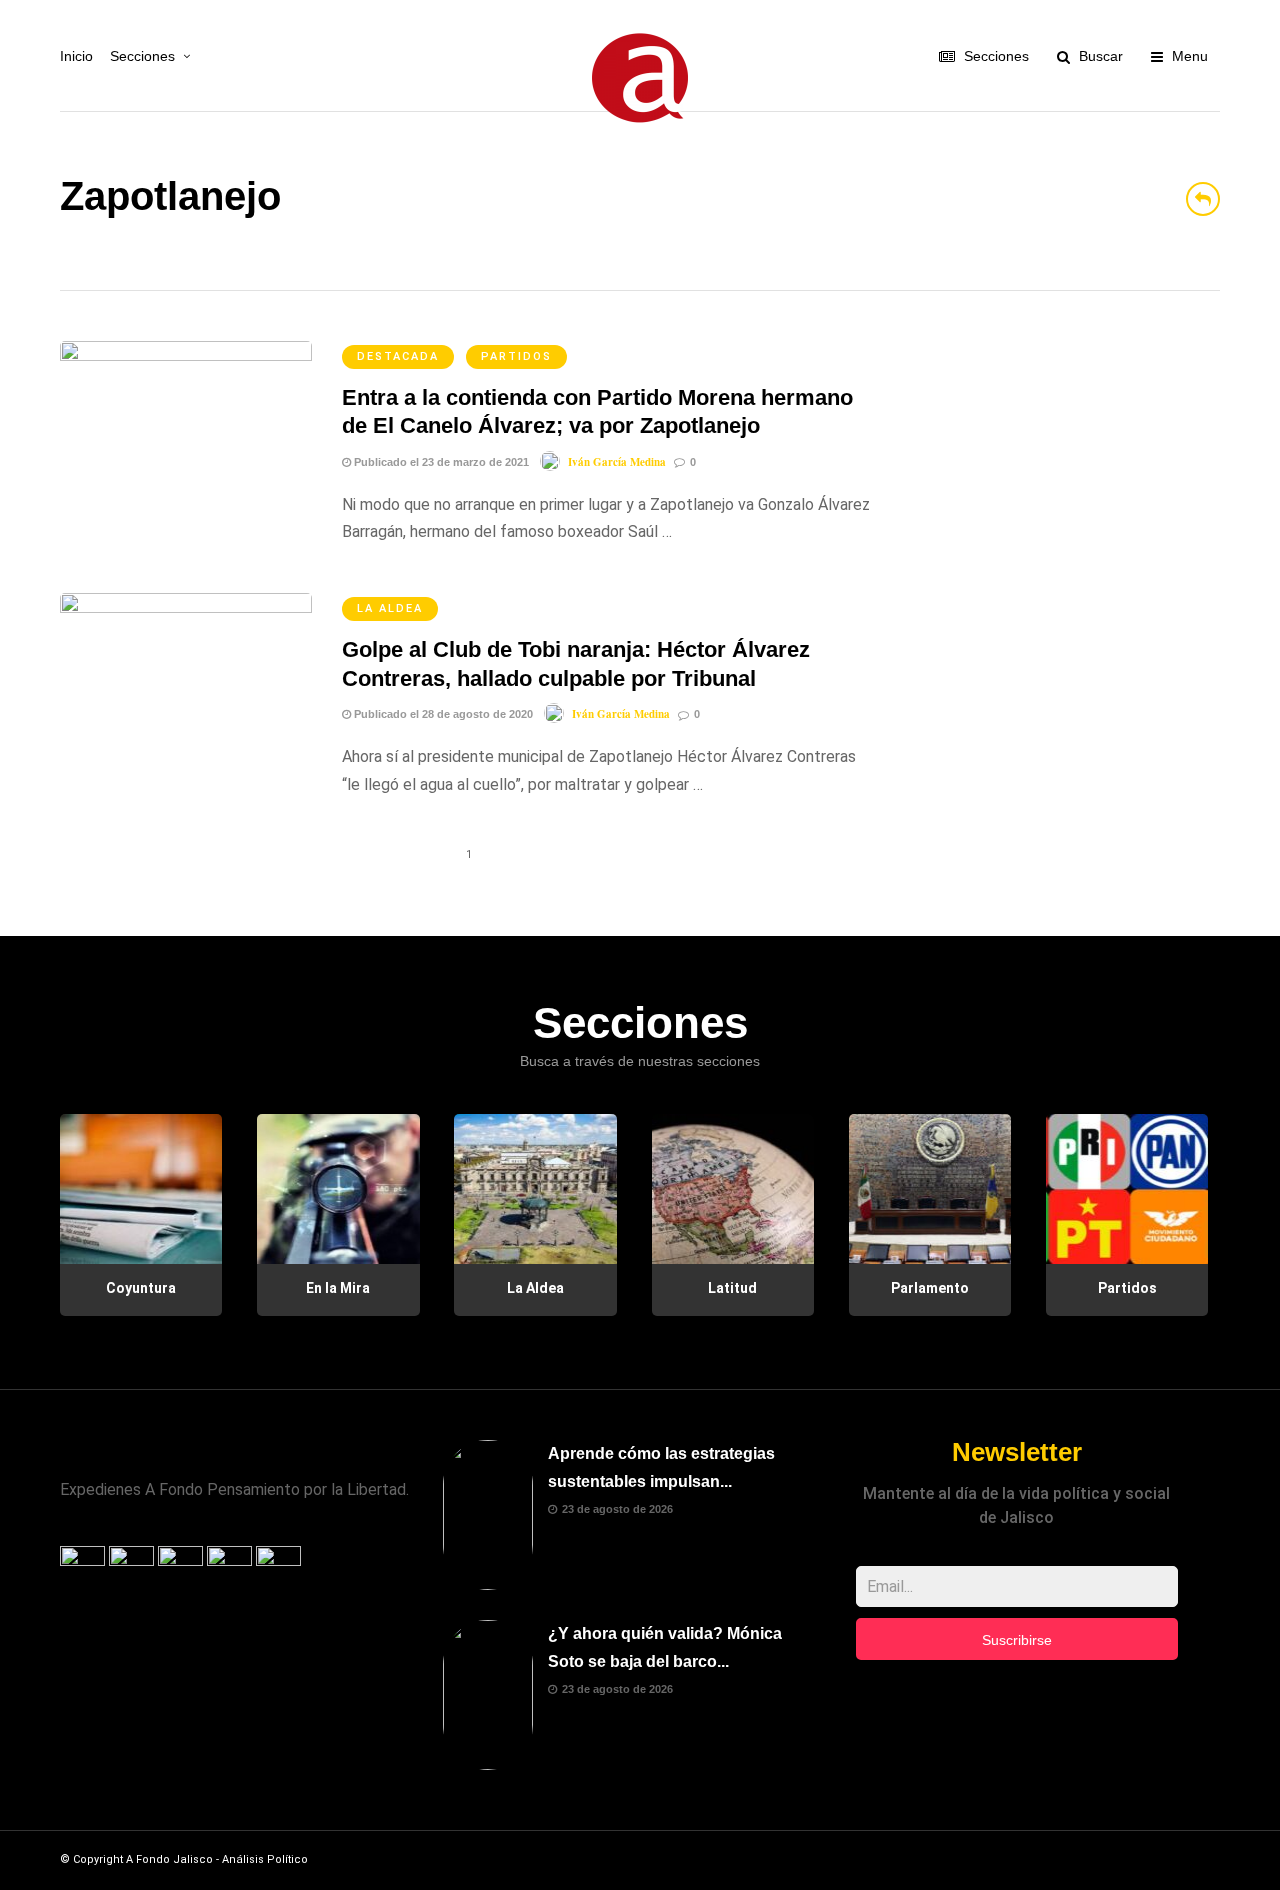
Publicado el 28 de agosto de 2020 (442, 714)
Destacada (398, 356)
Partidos (516, 356)
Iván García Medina (617, 462)
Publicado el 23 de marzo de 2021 (440, 462)
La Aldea (390, 608)
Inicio (76, 56)
